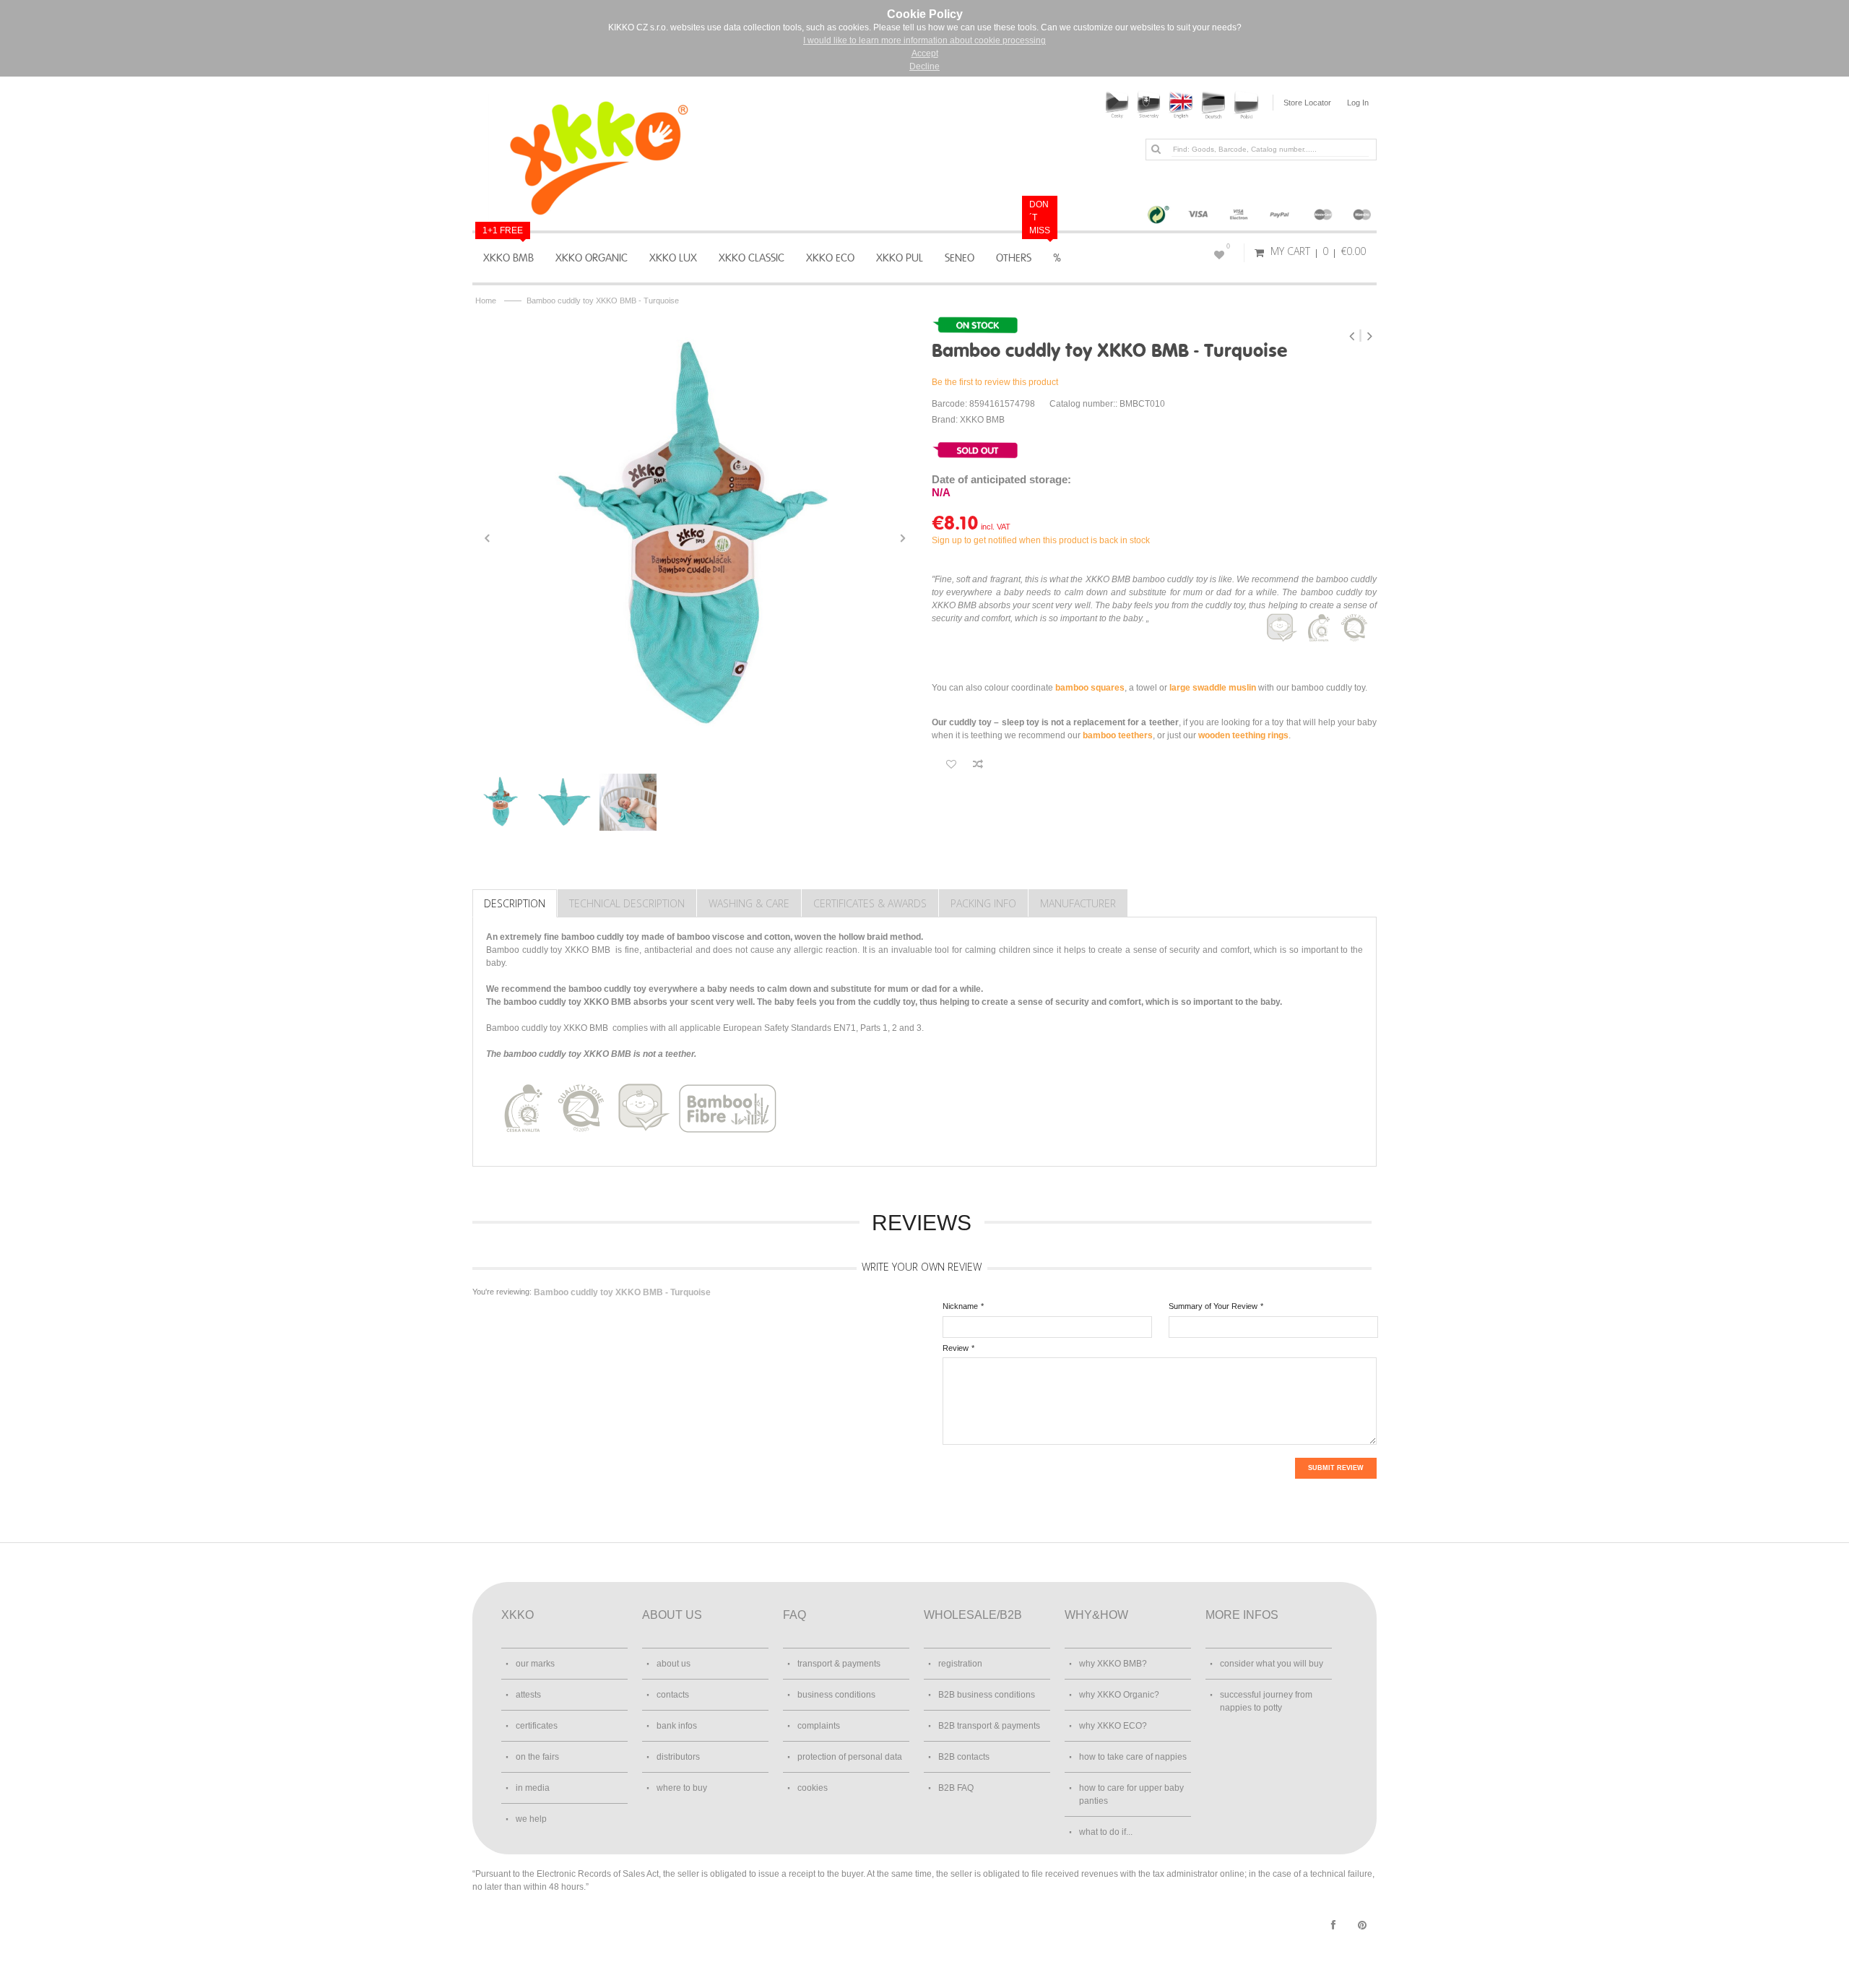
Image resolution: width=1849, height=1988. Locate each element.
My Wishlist (1228, 246)
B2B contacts (964, 1757)
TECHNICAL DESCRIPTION (627, 903)
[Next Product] (1369, 336)
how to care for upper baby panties (1131, 1794)
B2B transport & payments (989, 1726)
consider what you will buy (1272, 1664)
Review (956, 1348)
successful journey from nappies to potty (1266, 1701)
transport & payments (839, 1664)
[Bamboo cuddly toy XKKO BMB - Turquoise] (695, 538)
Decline (924, 66)
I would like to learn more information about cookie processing (924, 40)
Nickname (960, 1306)
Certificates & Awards (870, 903)
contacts (673, 1695)
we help (531, 1819)
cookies (813, 1788)
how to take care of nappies (1133, 1757)
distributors (678, 1757)
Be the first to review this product (995, 382)
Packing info (983, 903)
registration (960, 1664)
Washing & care (749, 903)
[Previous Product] (1353, 336)
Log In (1358, 103)
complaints (819, 1726)
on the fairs (537, 1757)
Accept (925, 53)
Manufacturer (1078, 903)
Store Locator (1307, 103)
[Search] (1156, 149)
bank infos (677, 1726)
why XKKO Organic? (1119, 1695)
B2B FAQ (956, 1788)
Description (515, 903)
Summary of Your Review (1213, 1306)
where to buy (682, 1788)
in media (533, 1788)
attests (528, 1695)
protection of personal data (850, 1757)
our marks (535, 1664)
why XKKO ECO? (1113, 1726)
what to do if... (1106, 1832)
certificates (537, 1726)
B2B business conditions (987, 1695)
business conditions (836, 1695)
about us (674, 1664)
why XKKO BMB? (1113, 1664)
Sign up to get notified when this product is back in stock (1041, 540)
